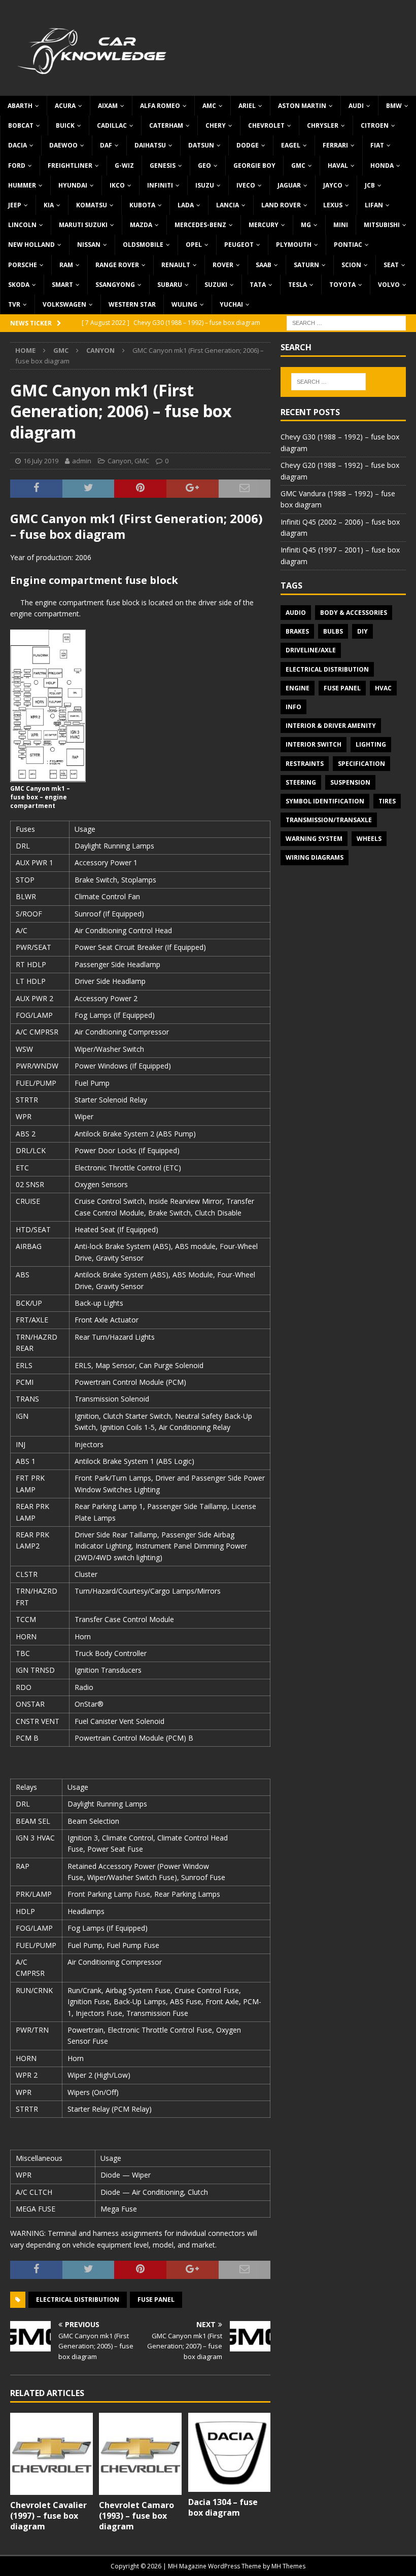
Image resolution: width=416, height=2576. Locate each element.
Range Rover (117, 265)
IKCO (117, 185)
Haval (338, 165)
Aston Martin (302, 106)
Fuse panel (156, 2299)
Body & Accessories (354, 613)
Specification (361, 764)
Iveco (246, 185)
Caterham (166, 125)
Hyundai (73, 185)
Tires (387, 801)
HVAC (383, 688)
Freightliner (70, 165)
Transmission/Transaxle (329, 820)
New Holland (31, 245)
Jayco (333, 185)
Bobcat (21, 125)
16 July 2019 (41, 461)
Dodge (248, 145)
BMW (394, 106)
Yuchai (231, 304)
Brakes (297, 631)
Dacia (18, 145)
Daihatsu (150, 145)
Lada (186, 205)
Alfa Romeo (160, 106)
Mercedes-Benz (200, 225)
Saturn (306, 265)
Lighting (371, 744)
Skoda (19, 285)
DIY (362, 631)
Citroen (375, 125)
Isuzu (205, 185)
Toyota (342, 285)
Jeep (15, 205)
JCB (370, 185)
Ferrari (335, 145)
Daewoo (63, 145)
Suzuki (216, 285)
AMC (209, 106)
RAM (66, 265)
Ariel (247, 106)
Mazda (141, 225)
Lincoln (22, 225)
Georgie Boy (254, 165)
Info (293, 707)
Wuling (184, 304)
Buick (65, 125)
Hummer (22, 185)
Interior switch (314, 744)
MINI (341, 225)
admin (82, 461)
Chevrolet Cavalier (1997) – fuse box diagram (48, 2516)
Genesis (163, 165)
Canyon (119, 461)
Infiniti (160, 185)
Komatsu (92, 205)
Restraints (305, 764)
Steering (301, 782)
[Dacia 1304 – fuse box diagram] (230, 2453)
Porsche (23, 265)
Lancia (228, 205)
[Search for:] (346, 322)
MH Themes (288, 2566)
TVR (14, 304)
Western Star (132, 304)
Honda (382, 165)
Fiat (377, 145)
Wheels (369, 839)
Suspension (350, 782)
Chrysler (323, 125)
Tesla (298, 285)
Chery (216, 125)
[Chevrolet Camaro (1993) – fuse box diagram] (140, 2454)
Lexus (333, 205)
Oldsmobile (143, 245)
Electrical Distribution (78, 2299)
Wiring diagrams (315, 857)
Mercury (264, 225)
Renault (176, 265)
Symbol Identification (325, 801)
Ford (17, 165)
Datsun (201, 145)
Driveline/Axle (311, 650)
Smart (62, 285)
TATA (258, 285)
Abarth (20, 106)
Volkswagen (64, 304)
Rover (223, 265)
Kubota (142, 205)
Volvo (389, 285)
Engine (298, 688)
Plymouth (294, 245)
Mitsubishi (382, 225)
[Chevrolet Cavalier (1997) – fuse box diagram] (51, 2454)
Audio (296, 613)
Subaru (170, 285)
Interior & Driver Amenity (331, 726)
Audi (356, 106)
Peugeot (239, 245)
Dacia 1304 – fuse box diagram (223, 2507)
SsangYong (115, 285)
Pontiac (348, 245)
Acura (65, 106)
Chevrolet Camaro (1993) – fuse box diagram (136, 2516)
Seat (391, 265)
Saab (264, 265)
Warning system (314, 839)
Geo (204, 165)
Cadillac (112, 125)
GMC (298, 165)
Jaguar (289, 185)
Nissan (89, 245)
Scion (351, 265)
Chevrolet (266, 125)
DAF (106, 145)
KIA (49, 205)
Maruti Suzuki (83, 225)
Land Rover (281, 205)
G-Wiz (124, 165)
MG (306, 225)
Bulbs (333, 631)
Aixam (108, 106)
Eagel (291, 145)
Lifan (374, 205)
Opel (194, 245)
